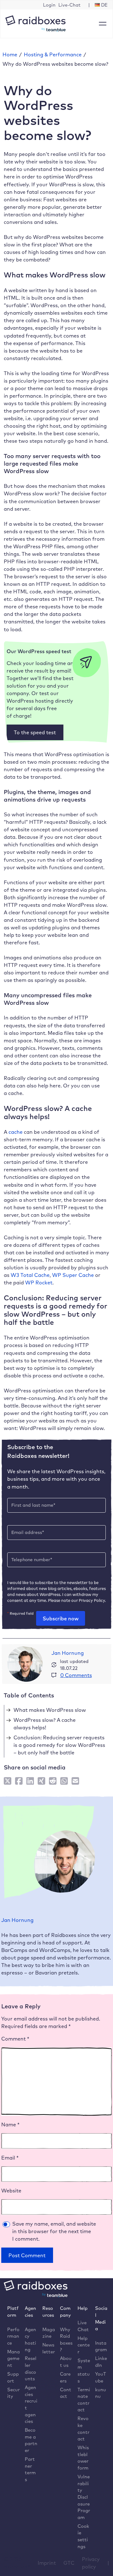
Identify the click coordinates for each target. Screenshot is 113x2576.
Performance (13, 2336)
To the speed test (35, 732)
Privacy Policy (92, 1600)
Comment (15, 2039)
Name (10, 2124)
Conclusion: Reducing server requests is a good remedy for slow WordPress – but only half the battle (59, 1745)
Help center (84, 2345)
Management (13, 2358)
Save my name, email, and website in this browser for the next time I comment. (54, 2231)
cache (16, 1132)
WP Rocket (39, 1283)
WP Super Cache (73, 1275)
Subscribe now (61, 1618)
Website (11, 2191)
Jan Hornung (68, 1653)
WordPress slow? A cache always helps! (45, 1724)
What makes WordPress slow (50, 1710)
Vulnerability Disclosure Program (84, 2497)
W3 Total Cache (30, 1275)
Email (10, 2158)
